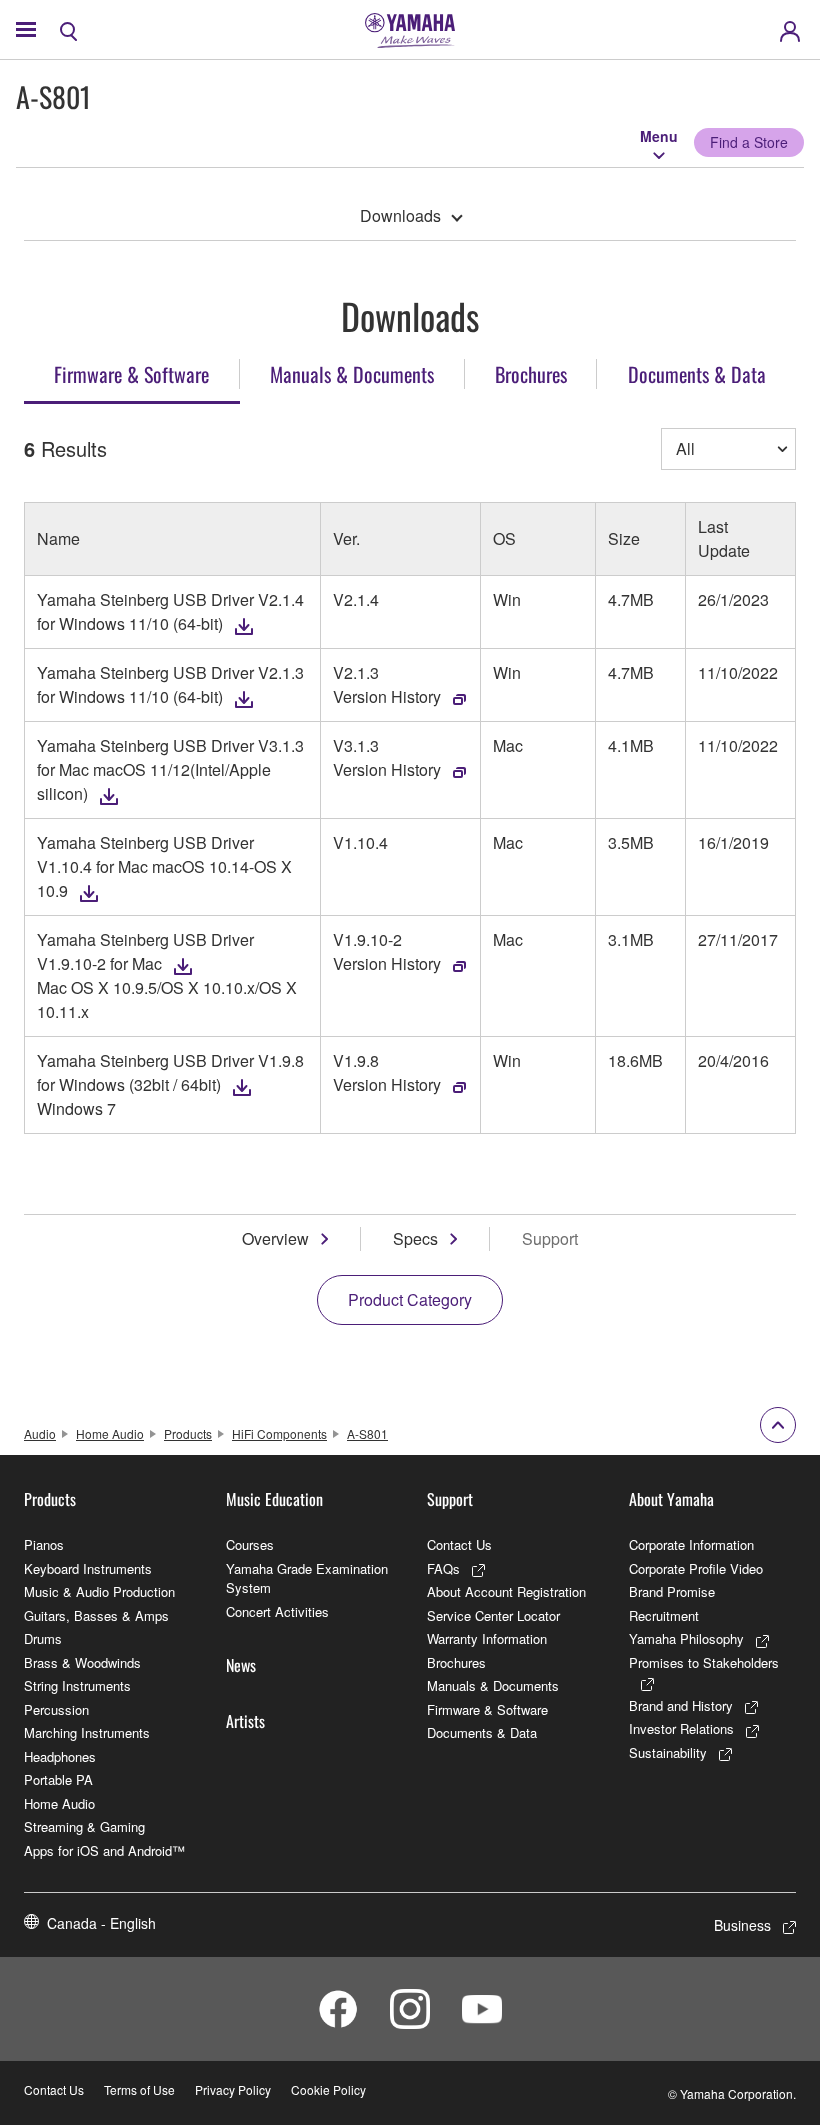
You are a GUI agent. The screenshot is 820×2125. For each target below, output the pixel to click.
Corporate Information (691, 1544)
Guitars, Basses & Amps (96, 1615)
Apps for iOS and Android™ (104, 1850)
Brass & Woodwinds (82, 1662)
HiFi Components (279, 1433)
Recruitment (664, 1615)
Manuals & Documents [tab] (352, 374)
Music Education (274, 1499)
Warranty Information (487, 1638)
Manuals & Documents (493, 1685)
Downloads (400, 215)
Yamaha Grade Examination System (307, 1578)
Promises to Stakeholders (704, 1662)
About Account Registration (506, 1591)
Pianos (44, 1544)
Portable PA (58, 1779)
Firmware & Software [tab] (131, 374)
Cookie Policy (328, 2089)
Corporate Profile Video (696, 1568)
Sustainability (668, 1752)
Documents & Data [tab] (697, 374)
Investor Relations (681, 1728)
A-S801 (367, 1433)
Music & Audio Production (99, 1591)
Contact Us (459, 1544)
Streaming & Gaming (84, 1826)
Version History (387, 696)
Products (188, 1433)
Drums (43, 1638)
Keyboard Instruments (88, 1568)
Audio (40, 1433)
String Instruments (77, 1685)
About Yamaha (671, 1499)
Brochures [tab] (531, 374)
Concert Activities (277, 1611)
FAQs (443, 1568)
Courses (250, 1544)
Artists (245, 1721)
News (241, 1665)
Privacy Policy (233, 2089)
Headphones (60, 1756)
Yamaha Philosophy (686, 1638)
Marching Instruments (87, 1732)
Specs (415, 1238)
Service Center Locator (493, 1615)
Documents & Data (482, 1732)
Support (450, 1499)
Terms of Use (139, 2089)
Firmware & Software (487, 1709)
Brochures (456, 1662)
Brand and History (681, 1705)
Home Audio (110, 1433)
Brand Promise (672, 1591)
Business (742, 1925)
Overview (275, 1238)
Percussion (56, 1709)
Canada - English (101, 1923)
